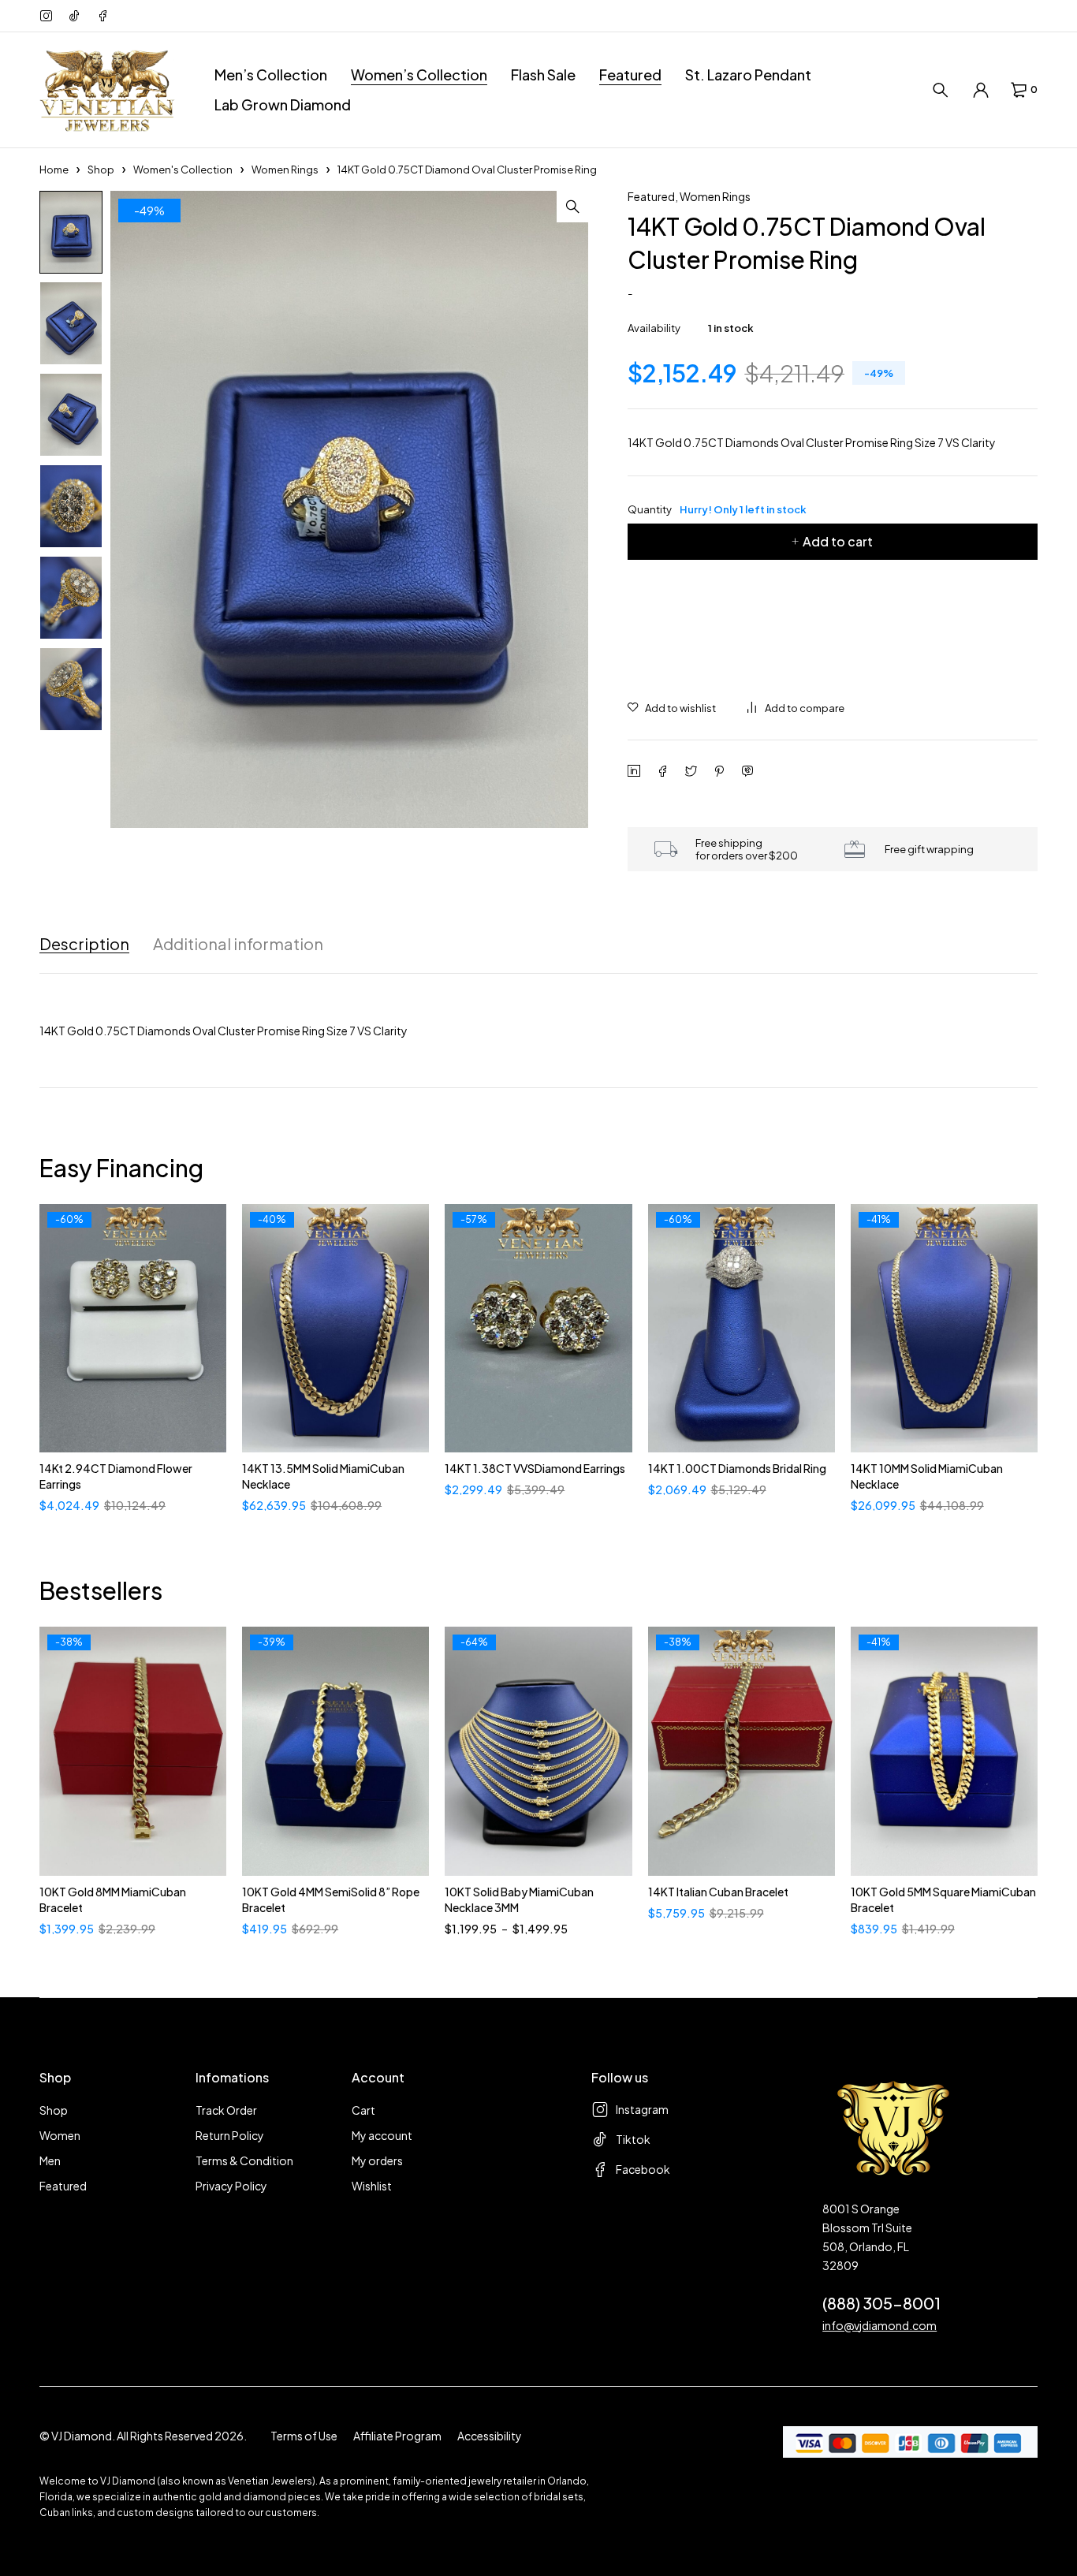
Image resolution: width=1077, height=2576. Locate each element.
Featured (651, 196)
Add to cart (838, 541)
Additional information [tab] (238, 944)
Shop (101, 170)
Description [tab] (84, 944)
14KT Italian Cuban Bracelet (718, 1892)
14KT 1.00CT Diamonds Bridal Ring (737, 1468)
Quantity (717, 509)
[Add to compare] (796, 708)
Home (54, 170)
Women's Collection (183, 170)
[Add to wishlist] (672, 708)
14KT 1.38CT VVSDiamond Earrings (535, 1468)
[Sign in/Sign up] (981, 90)
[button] (572, 207)
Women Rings (285, 170)
